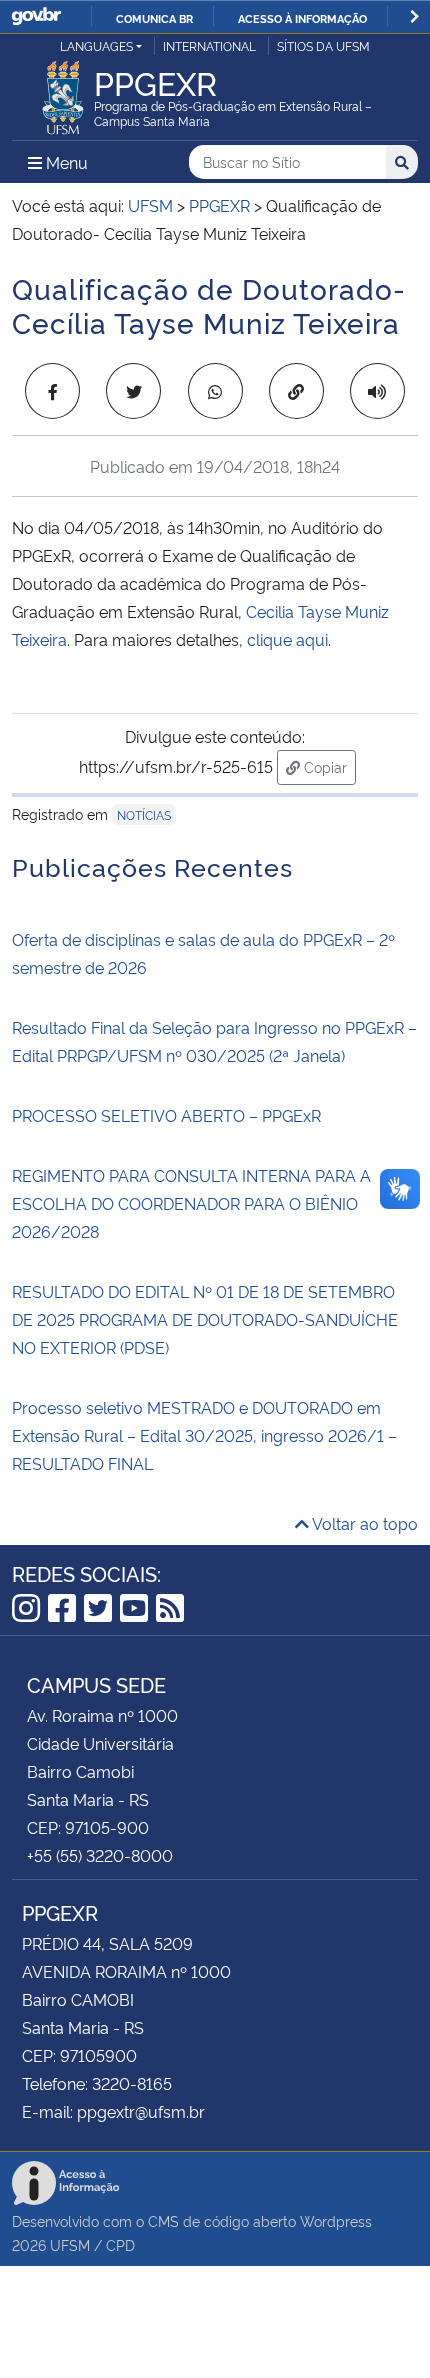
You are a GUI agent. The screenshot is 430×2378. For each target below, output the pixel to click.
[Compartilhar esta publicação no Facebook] (52, 391)
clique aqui (287, 639)
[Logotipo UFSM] (63, 92)
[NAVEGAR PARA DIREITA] (414, 16)
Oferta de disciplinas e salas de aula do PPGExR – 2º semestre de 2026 (203, 953)
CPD (120, 2244)
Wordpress (336, 2220)
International (209, 45)
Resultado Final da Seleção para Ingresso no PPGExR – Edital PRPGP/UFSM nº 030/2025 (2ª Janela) (214, 1041)
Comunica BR (154, 18)
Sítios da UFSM (323, 45)
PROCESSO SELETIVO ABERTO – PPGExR (166, 1115)
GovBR (36, 16)
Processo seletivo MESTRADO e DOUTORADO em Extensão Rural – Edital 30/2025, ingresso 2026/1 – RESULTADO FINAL (204, 1435)
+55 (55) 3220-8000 (100, 1855)
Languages (96, 45)
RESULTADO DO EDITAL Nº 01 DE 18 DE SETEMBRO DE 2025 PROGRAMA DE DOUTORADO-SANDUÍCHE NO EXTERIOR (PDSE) (205, 1319)
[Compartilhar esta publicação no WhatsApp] (215, 391)
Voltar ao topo (363, 1523)
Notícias (144, 814)
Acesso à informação (302, 18)
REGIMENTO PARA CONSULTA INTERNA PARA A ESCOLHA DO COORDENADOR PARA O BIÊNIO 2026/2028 (191, 1203)
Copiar (328, 766)
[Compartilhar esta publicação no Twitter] (133, 391)
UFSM (70, 2244)
